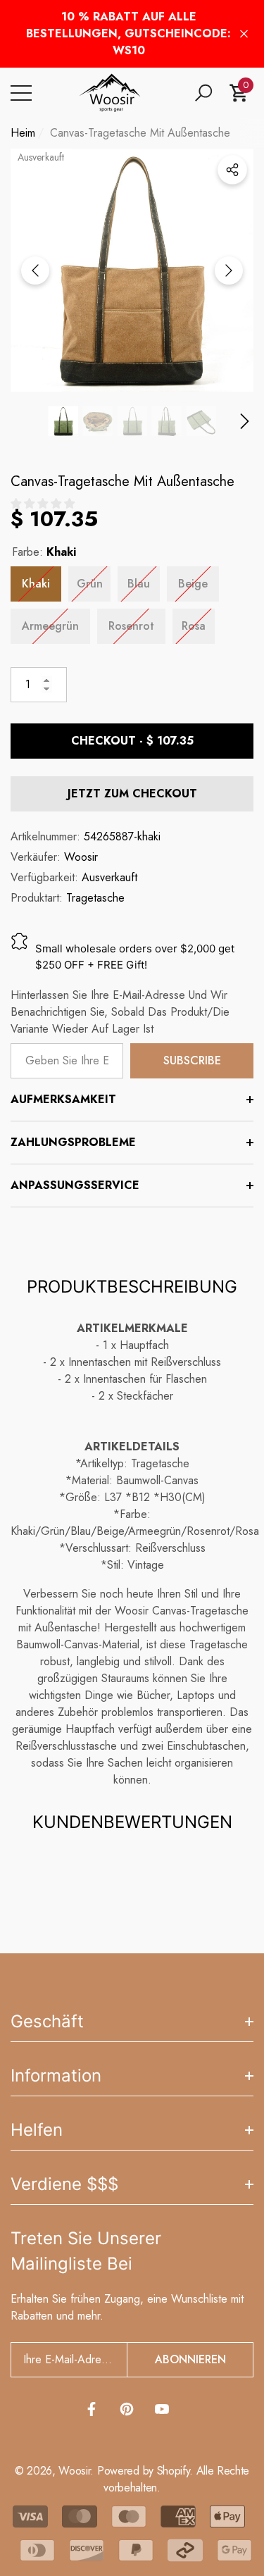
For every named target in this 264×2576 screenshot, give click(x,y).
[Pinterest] (127, 2409)
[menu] (21, 93)
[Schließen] (244, 34)
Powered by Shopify (143, 2471)
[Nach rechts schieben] (229, 270)
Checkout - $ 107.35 (132, 741)
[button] (203, 93)
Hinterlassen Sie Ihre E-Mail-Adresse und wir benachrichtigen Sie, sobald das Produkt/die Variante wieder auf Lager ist (120, 1012)
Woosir (81, 857)
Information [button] (56, 2076)
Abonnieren (190, 2359)
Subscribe (192, 1060)
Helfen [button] (37, 2130)
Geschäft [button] (47, 2021)
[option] (132, 270)
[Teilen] (232, 170)
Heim (23, 133)
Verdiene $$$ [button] (64, 2184)
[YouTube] (162, 2409)
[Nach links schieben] (35, 270)
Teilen (232, 170)
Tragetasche (95, 898)
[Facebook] (92, 2409)
